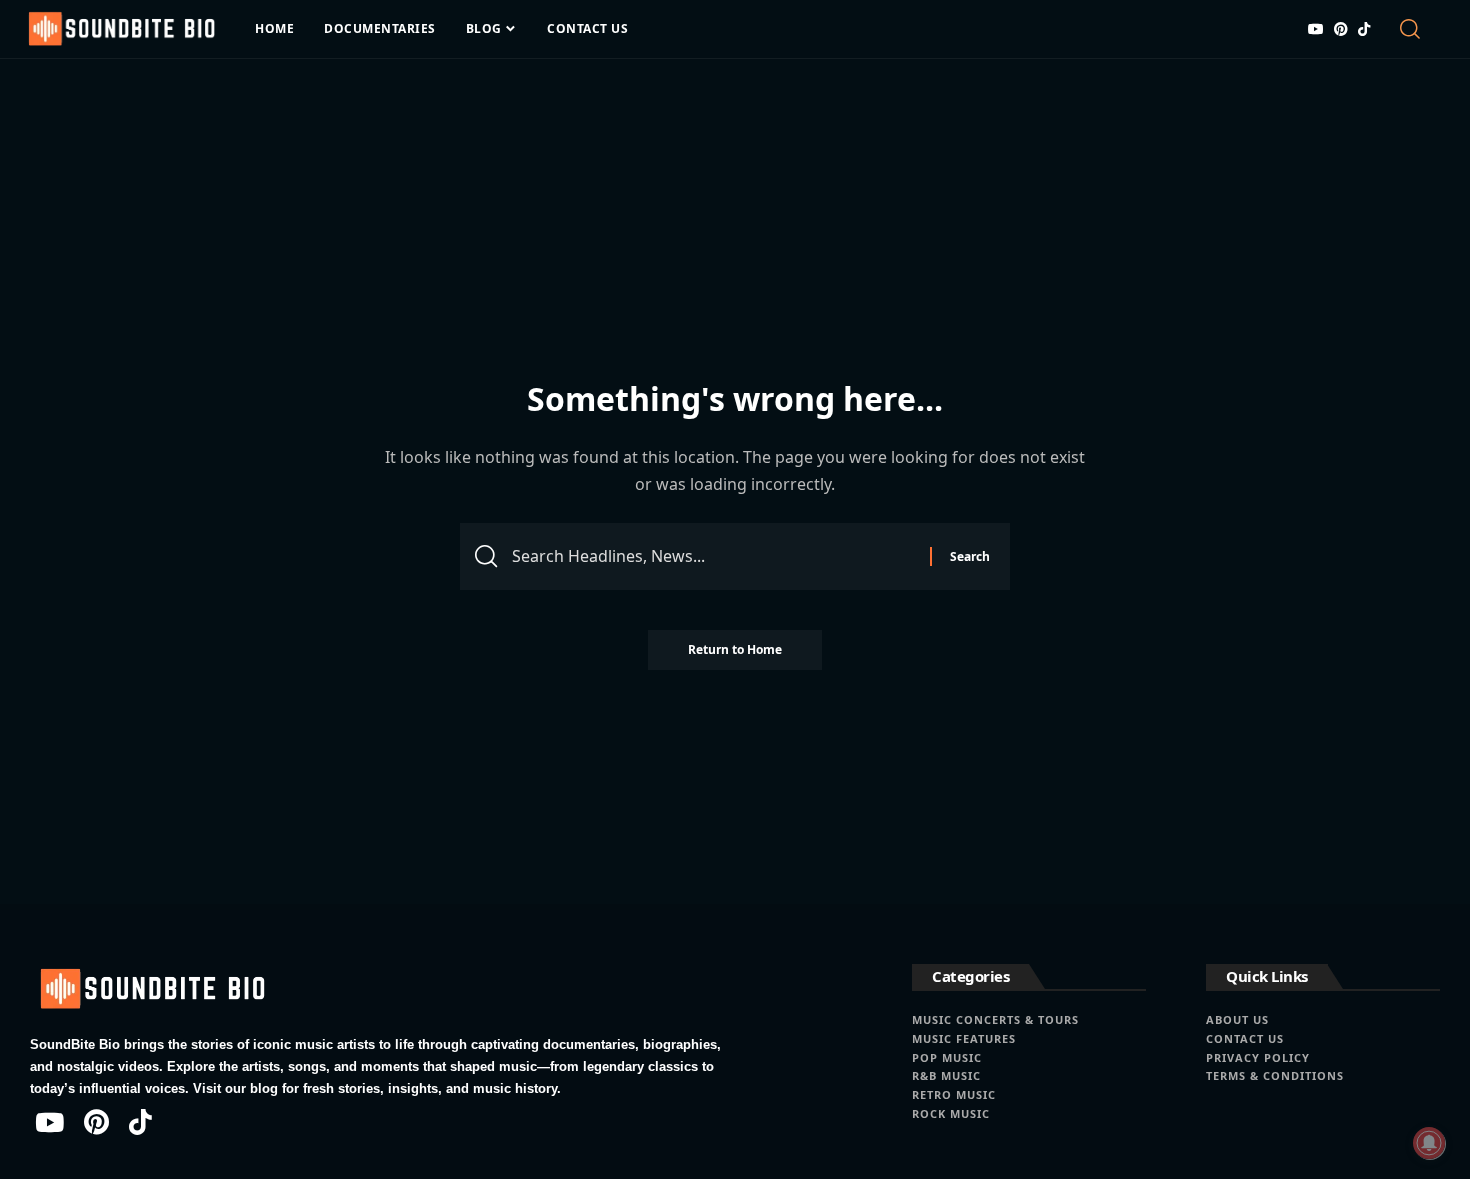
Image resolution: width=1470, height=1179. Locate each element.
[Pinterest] (1341, 29)
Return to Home (735, 649)
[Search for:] (713, 556)
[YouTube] (1316, 29)
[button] (1417, 29)
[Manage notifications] (1429, 1143)
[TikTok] (1364, 29)
